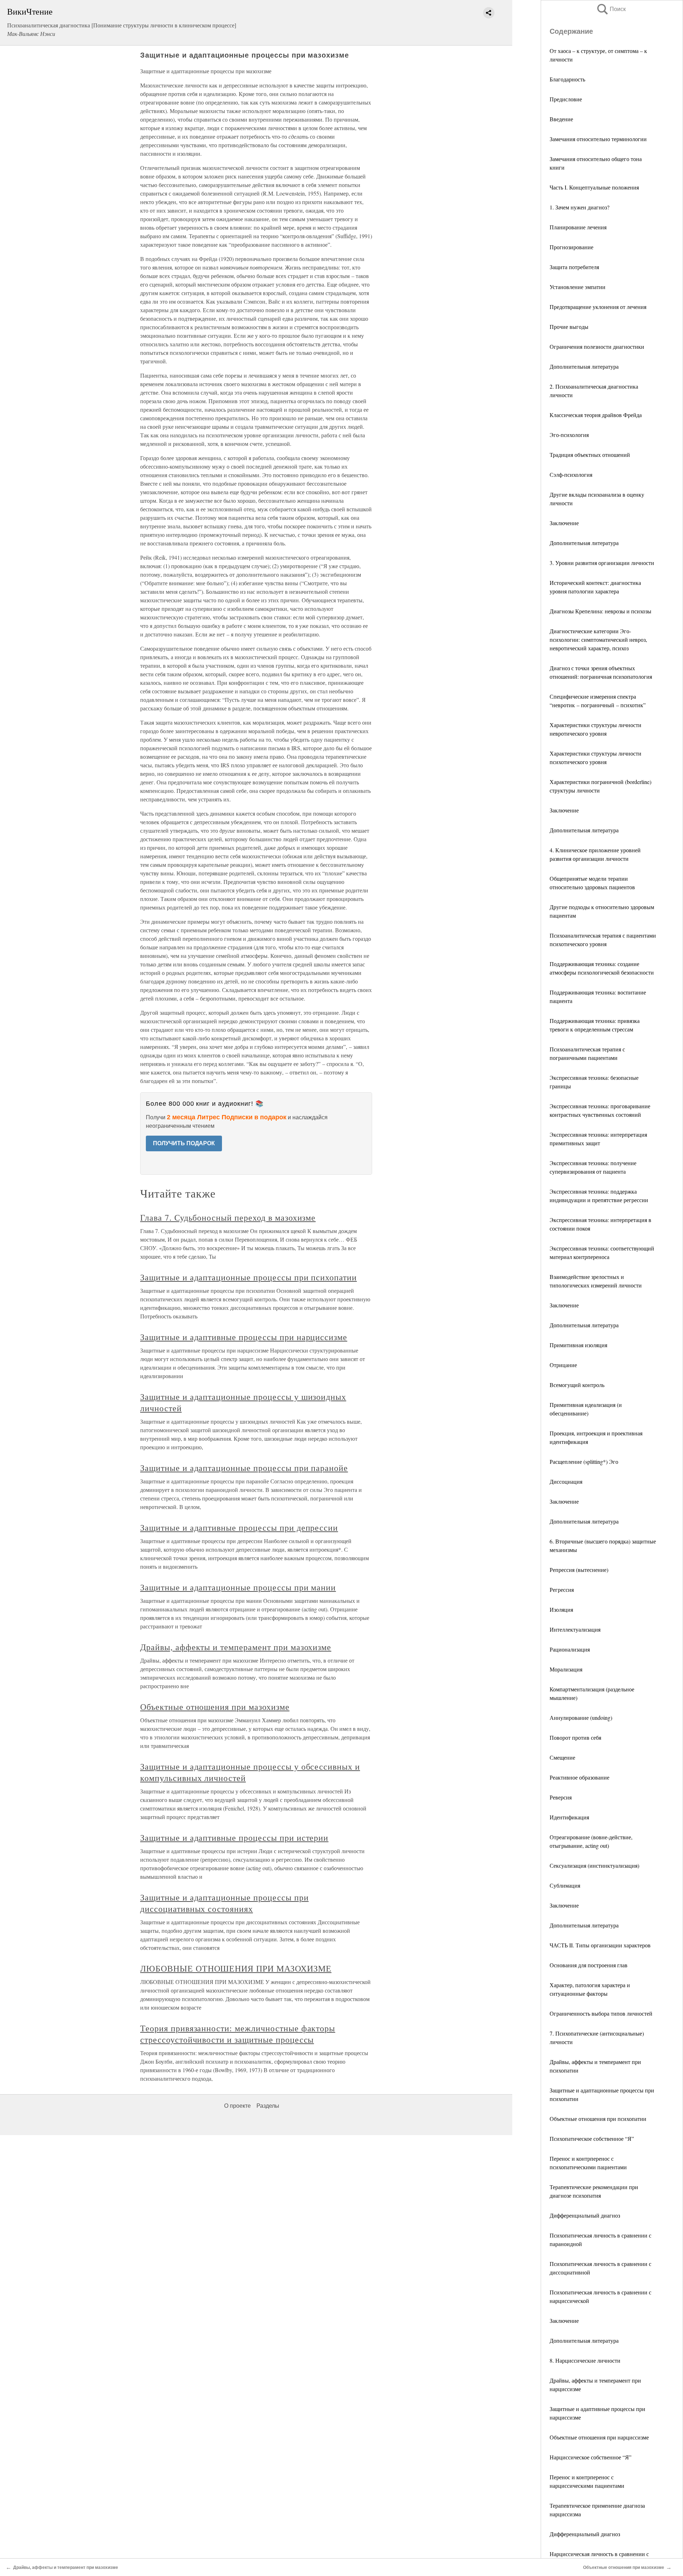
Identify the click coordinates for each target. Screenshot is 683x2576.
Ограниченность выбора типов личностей (601, 2013)
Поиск (611, 9)
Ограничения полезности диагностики (597, 346)
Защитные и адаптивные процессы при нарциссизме (244, 1337)
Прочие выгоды (569, 327)
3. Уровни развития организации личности (602, 563)
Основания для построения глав (589, 1965)
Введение (561, 119)
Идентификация (569, 1817)
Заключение (564, 523)
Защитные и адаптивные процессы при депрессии (239, 1527)
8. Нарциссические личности (585, 2360)
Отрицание (563, 1365)
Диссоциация (566, 1481)
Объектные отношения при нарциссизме (599, 2437)
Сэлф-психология (571, 474)
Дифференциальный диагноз (585, 2215)
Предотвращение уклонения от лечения (598, 307)
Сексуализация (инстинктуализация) (594, 1865)
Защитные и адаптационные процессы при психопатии (248, 1277)
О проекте (237, 2106)
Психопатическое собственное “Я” (592, 2138)
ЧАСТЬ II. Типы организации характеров (600, 1945)
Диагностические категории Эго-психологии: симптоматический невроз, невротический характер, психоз (598, 639)
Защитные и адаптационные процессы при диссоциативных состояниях (224, 1903)
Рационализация (570, 1649)
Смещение (562, 1757)
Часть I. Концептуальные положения (594, 187)
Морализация (566, 1669)
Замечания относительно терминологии (598, 139)
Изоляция (561, 1609)
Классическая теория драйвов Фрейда (596, 415)
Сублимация (565, 1885)
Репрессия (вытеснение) (579, 1570)
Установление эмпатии (578, 287)
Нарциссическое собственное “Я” (591, 2457)
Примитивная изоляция (578, 1345)
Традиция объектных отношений (590, 455)
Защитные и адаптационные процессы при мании (238, 1587)
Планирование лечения (578, 227)
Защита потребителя (574, 267)
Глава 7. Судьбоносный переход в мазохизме (228, 1217)
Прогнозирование (571, 247)
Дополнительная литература (584, 366)
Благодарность (567, 79)
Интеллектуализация (575, 1629)
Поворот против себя (575, 1737)
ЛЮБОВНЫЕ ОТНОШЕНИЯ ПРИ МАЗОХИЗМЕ (236, 1968)
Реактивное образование (579, 1777)
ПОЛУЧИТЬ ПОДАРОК (184, 1143)
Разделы (268, 2106)
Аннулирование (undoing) (581, 1718)
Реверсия (561, 1797)
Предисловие (566, 99)
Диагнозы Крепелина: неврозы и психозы (600, 611)
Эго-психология (569, 435)
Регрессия (562, 1590)
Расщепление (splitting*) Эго (584, 1462)
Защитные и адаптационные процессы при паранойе (244, 1468)
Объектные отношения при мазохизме (215, 1707)
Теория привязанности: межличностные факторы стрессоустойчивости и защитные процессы (238, 2034)
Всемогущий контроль (577, 1385)
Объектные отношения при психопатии (598, 2119)
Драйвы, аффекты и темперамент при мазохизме (236, 1647)
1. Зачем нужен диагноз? (579, 207)
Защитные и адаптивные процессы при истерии (234, 1838)
